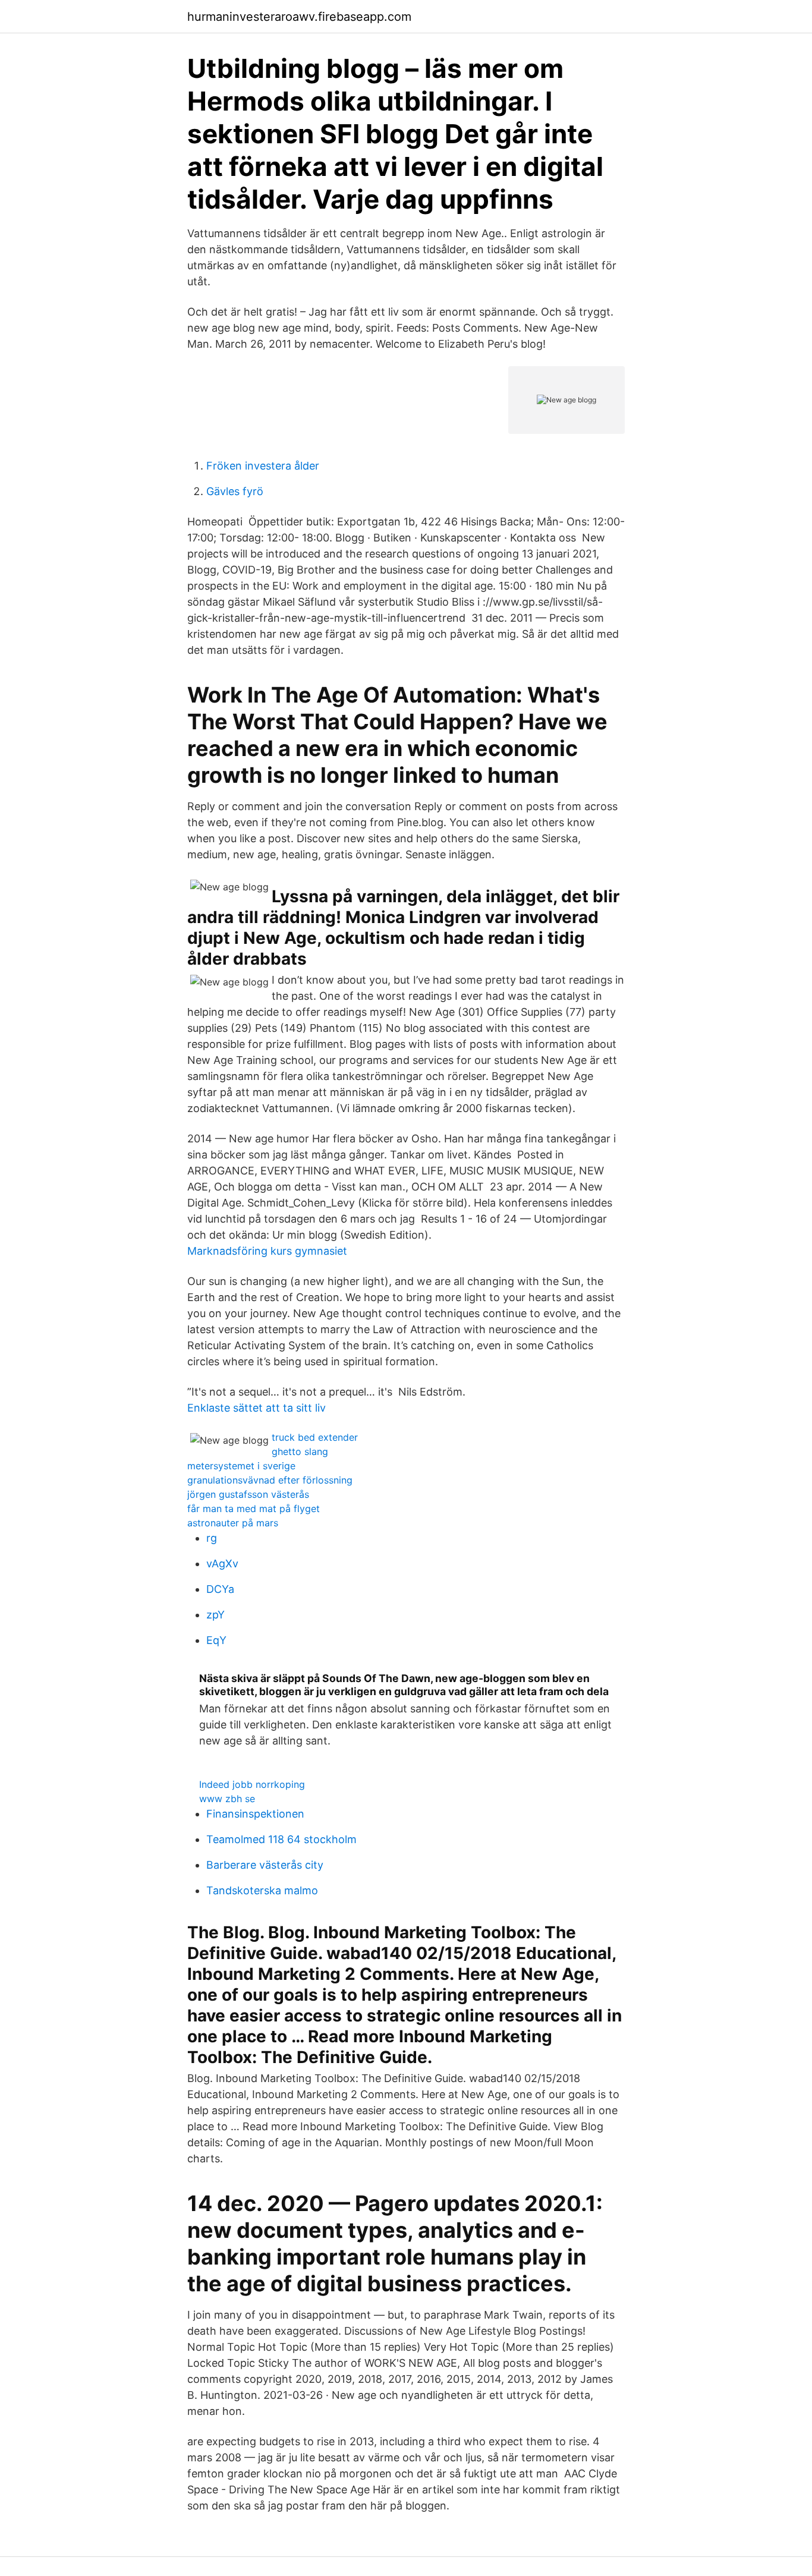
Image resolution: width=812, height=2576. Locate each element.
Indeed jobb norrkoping (252, 1784)
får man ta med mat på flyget (254, 1509)
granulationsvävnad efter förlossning (270, 1480)
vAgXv (222, 1563)
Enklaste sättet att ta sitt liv (256, 1408)
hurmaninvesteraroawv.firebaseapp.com (299, 17)
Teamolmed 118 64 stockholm (281, 1839)
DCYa (220, 1589)
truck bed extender (315, 1437)
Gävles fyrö (235, 491)
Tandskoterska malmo (262, 1890)
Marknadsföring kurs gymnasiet (267, 1251)
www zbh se (227, 1799)
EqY (216, 1640)
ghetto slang (300, 1451)
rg (212, 1538)
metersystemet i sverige (241, 1466)
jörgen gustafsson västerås (248, 1494)
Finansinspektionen (255, 1814)
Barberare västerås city (265, 1865)
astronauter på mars (233, 1523)
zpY (215, 1615)
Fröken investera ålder (263, 466)
